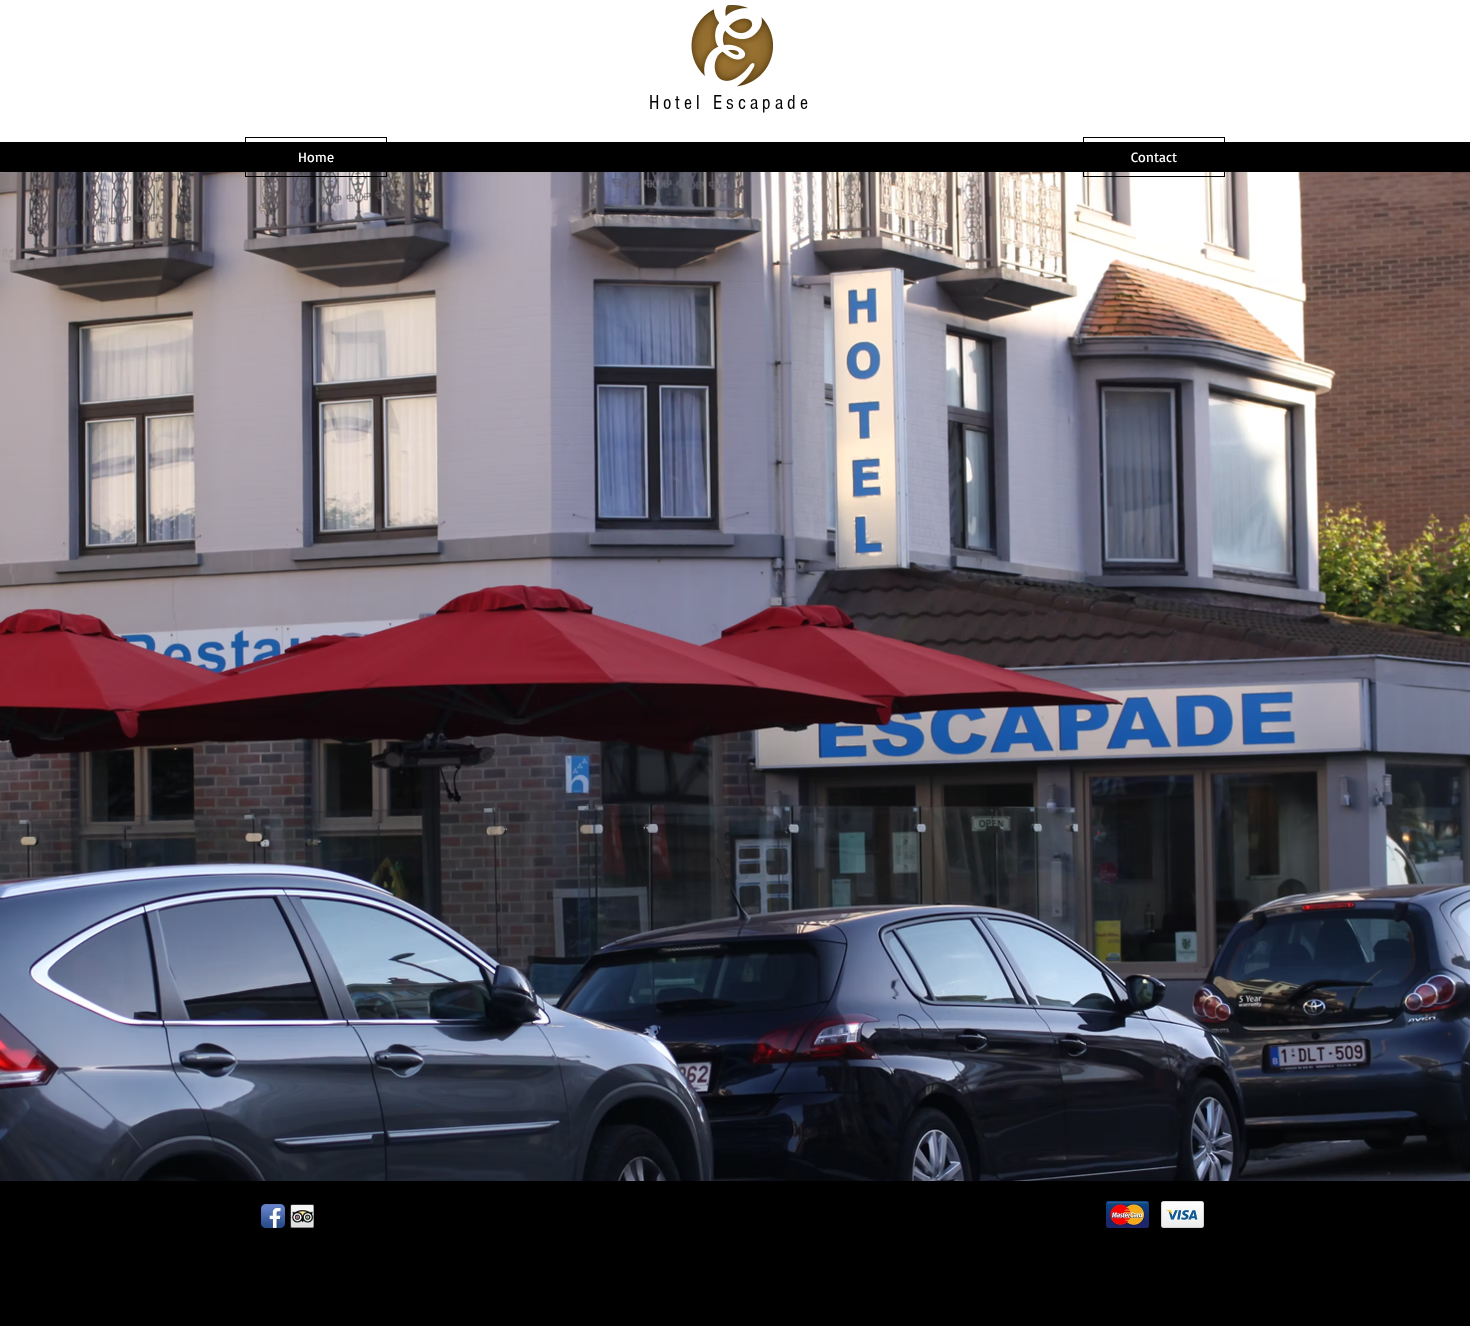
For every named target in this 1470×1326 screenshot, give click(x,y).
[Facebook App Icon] (273, 1216)
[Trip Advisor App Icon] (302, 1216)
